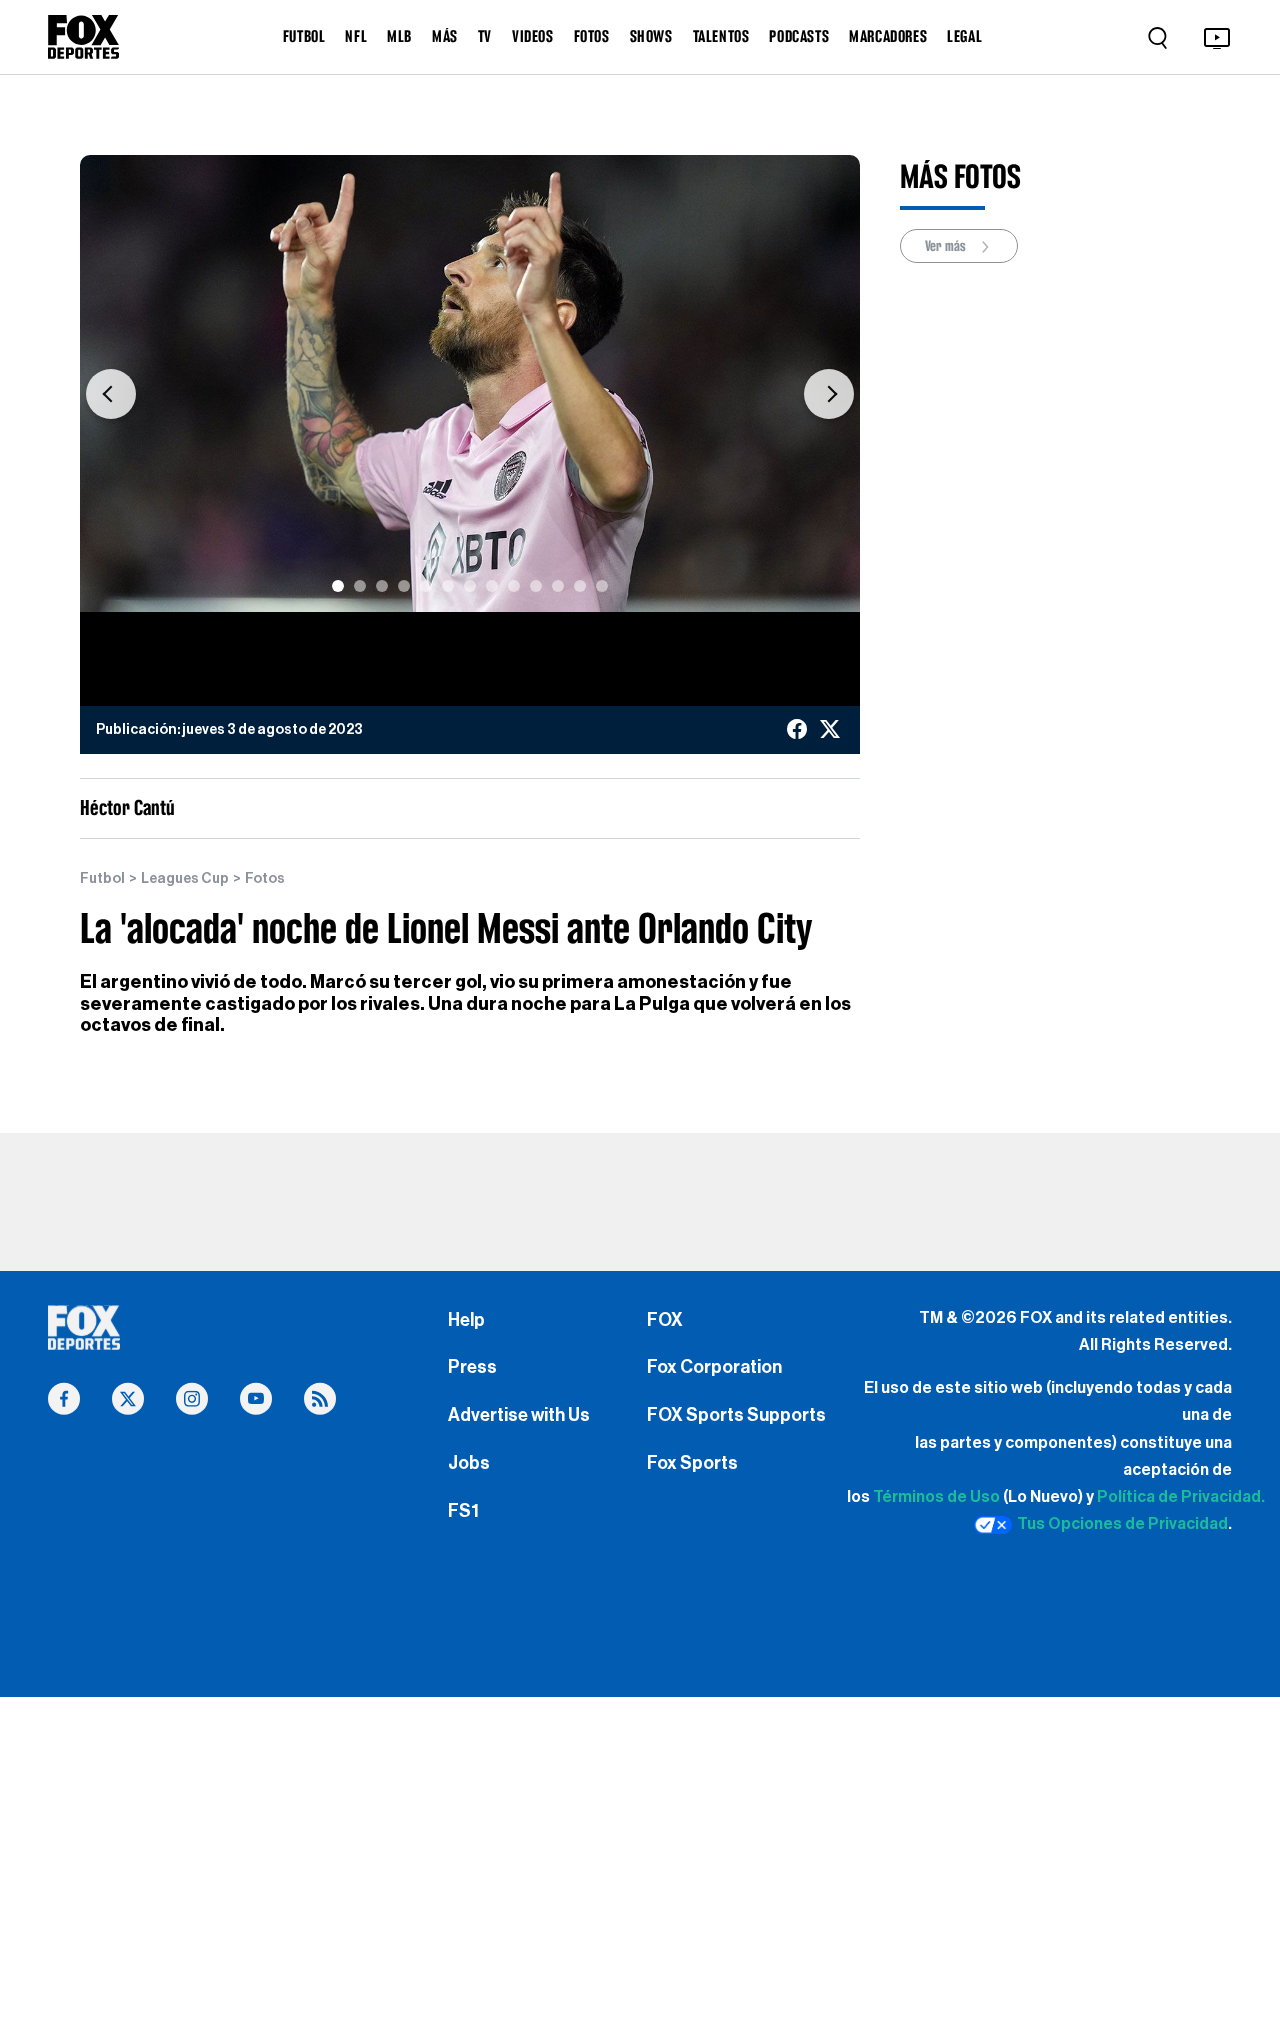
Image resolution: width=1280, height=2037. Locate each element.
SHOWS (651, 36)
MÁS (445, 36)
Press (472, 1367)
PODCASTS (799, 36)
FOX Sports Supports (736, 1415)
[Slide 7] (470, 586)
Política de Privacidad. (1181, 1497)
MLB (399, 36)
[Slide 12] (580, 586)
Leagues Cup (185, 879)
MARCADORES (888, 36)
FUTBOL (304, 36)
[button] (111, 393)
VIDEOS (533, 36)
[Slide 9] (514, 586)
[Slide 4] (404, 586)
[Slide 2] (360, 586)
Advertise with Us (519, 1415)
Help (466, 1320)
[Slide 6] (448, 586)
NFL (356, 36)
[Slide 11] (558, 586)
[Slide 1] (338, 586)
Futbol (102, 879)
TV (485, 36)
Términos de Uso (936, 1497)
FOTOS (592, 36)
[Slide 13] (602, 586)
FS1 (463, 1511)
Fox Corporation (714, 1367)
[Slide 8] (492, 586)
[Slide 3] (382, 586)
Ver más (947, 246)
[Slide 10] (536, 586)
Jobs (469, 1463)
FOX (665, 1320)
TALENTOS (721, 36)
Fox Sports (692, 1463)
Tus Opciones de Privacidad (1122, 1524)
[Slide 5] (426, 586)
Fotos (265, 879)
